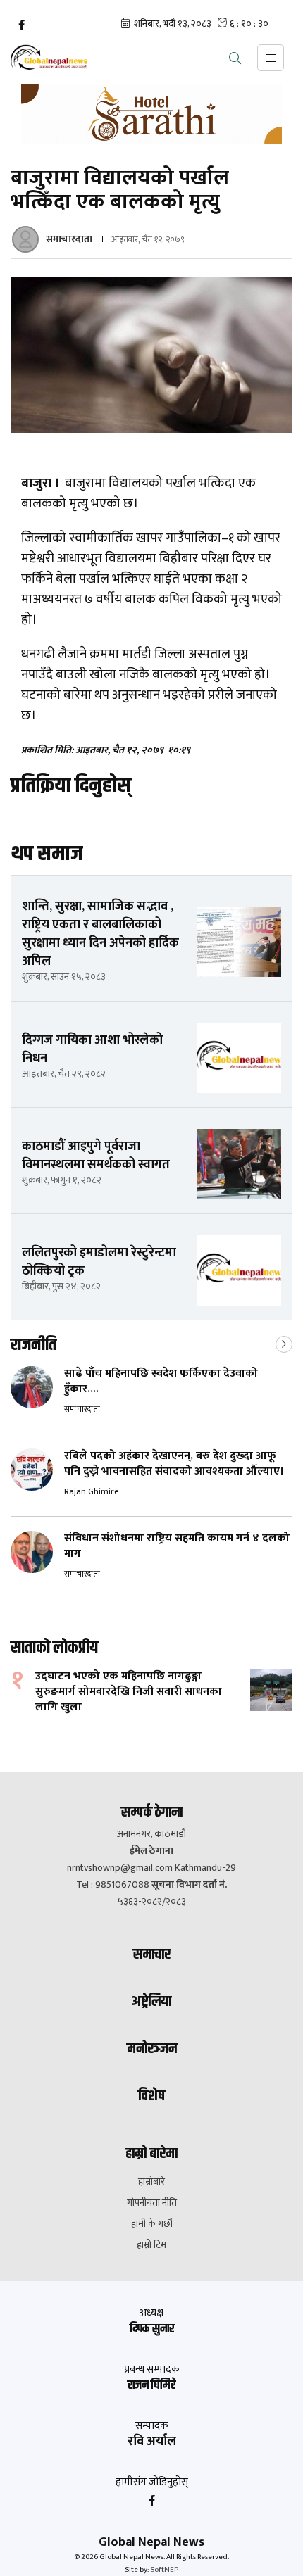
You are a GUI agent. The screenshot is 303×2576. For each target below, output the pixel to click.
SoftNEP (164, 2570)
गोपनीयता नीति (152, 2203)
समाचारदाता (69, 239)
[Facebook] (21, 25)
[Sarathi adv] (151, 114)
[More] (284, 1343)
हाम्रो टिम (151, 2245)
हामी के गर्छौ (152, 2224)
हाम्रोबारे (151, 2182)
